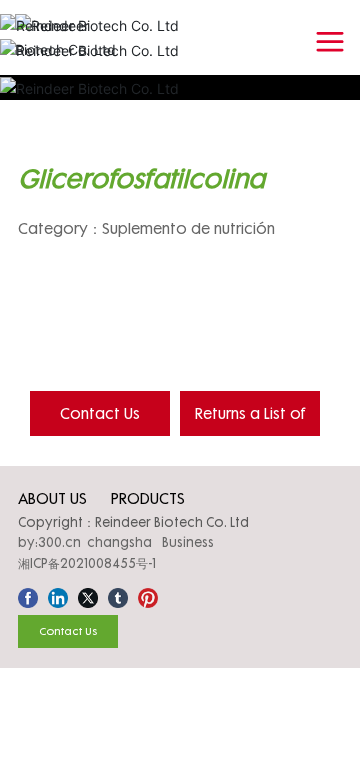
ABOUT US (52, 498)
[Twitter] (88, 595)
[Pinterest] (148, 595)
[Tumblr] (118, 595)
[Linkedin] (58, 595)
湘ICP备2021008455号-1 (87, 563)
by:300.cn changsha (85, 542)
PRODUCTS (148, 498)
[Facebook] (28, 595)
